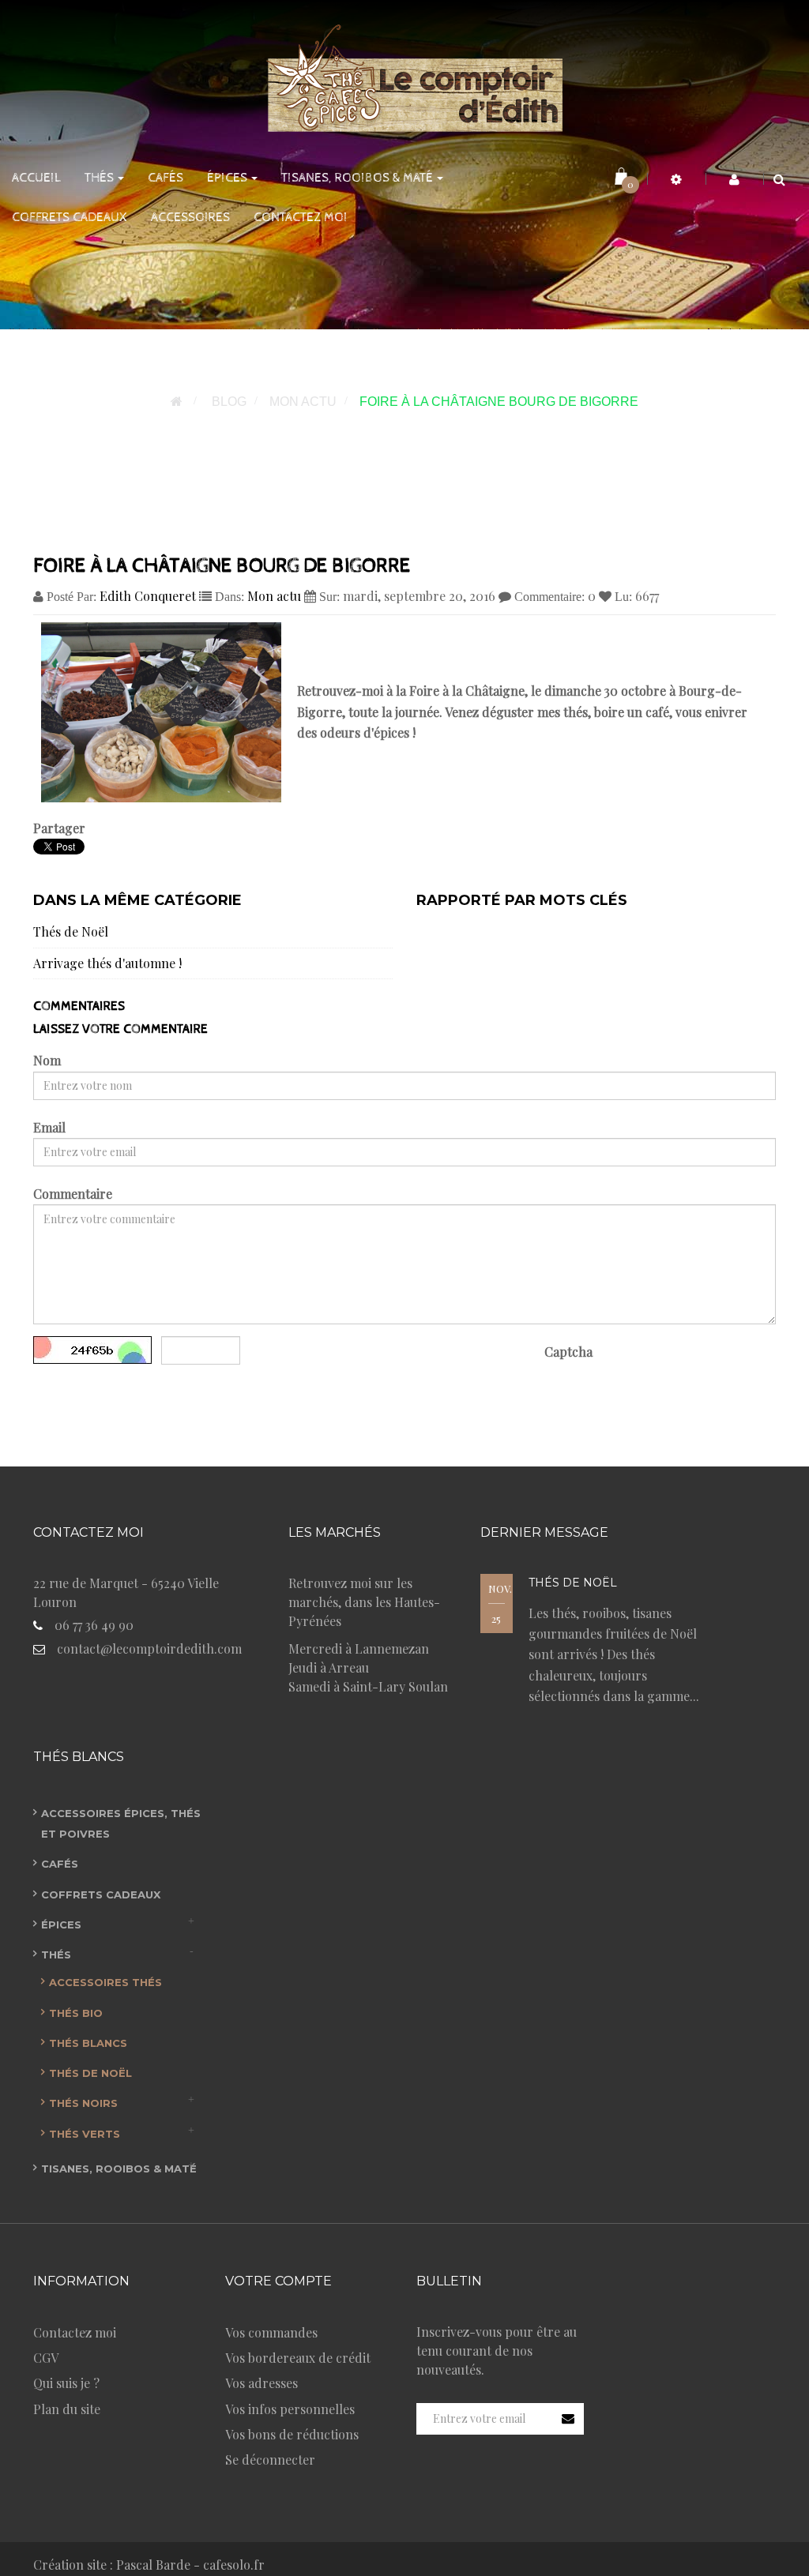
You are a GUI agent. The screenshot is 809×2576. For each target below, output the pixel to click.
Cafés (60, 1864)
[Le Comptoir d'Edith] (404, 75)
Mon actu (303, 402)
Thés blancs (88, 2043)
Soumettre (85, 1394)
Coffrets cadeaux (101, 1894)
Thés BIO (76, 2013)
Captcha (568, 1352)
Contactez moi (75, 2332)
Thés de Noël (71, 931)
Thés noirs (83, 2103)
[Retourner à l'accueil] (177, 402)
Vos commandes (271, 2332)
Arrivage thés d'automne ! (107, 963)
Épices (61, 1924)
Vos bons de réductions (292, 2434)
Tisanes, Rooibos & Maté (119, 2169)
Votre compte (278, 2281)
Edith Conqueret (148, 596)
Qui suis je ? (66, 2383)
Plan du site (67, 2409)
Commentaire (73, 1194)
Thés (56, 1955)
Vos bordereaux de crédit (298, 2358)
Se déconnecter (270, 2460)
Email (49, 1127)
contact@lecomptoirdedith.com (149, 1648)
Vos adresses (262, 2383)
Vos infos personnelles (290, 2409)
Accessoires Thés (105, 1982)
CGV (46, 2358)
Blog (229, 402)
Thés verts (85, 2134)
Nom (47, 1060)
